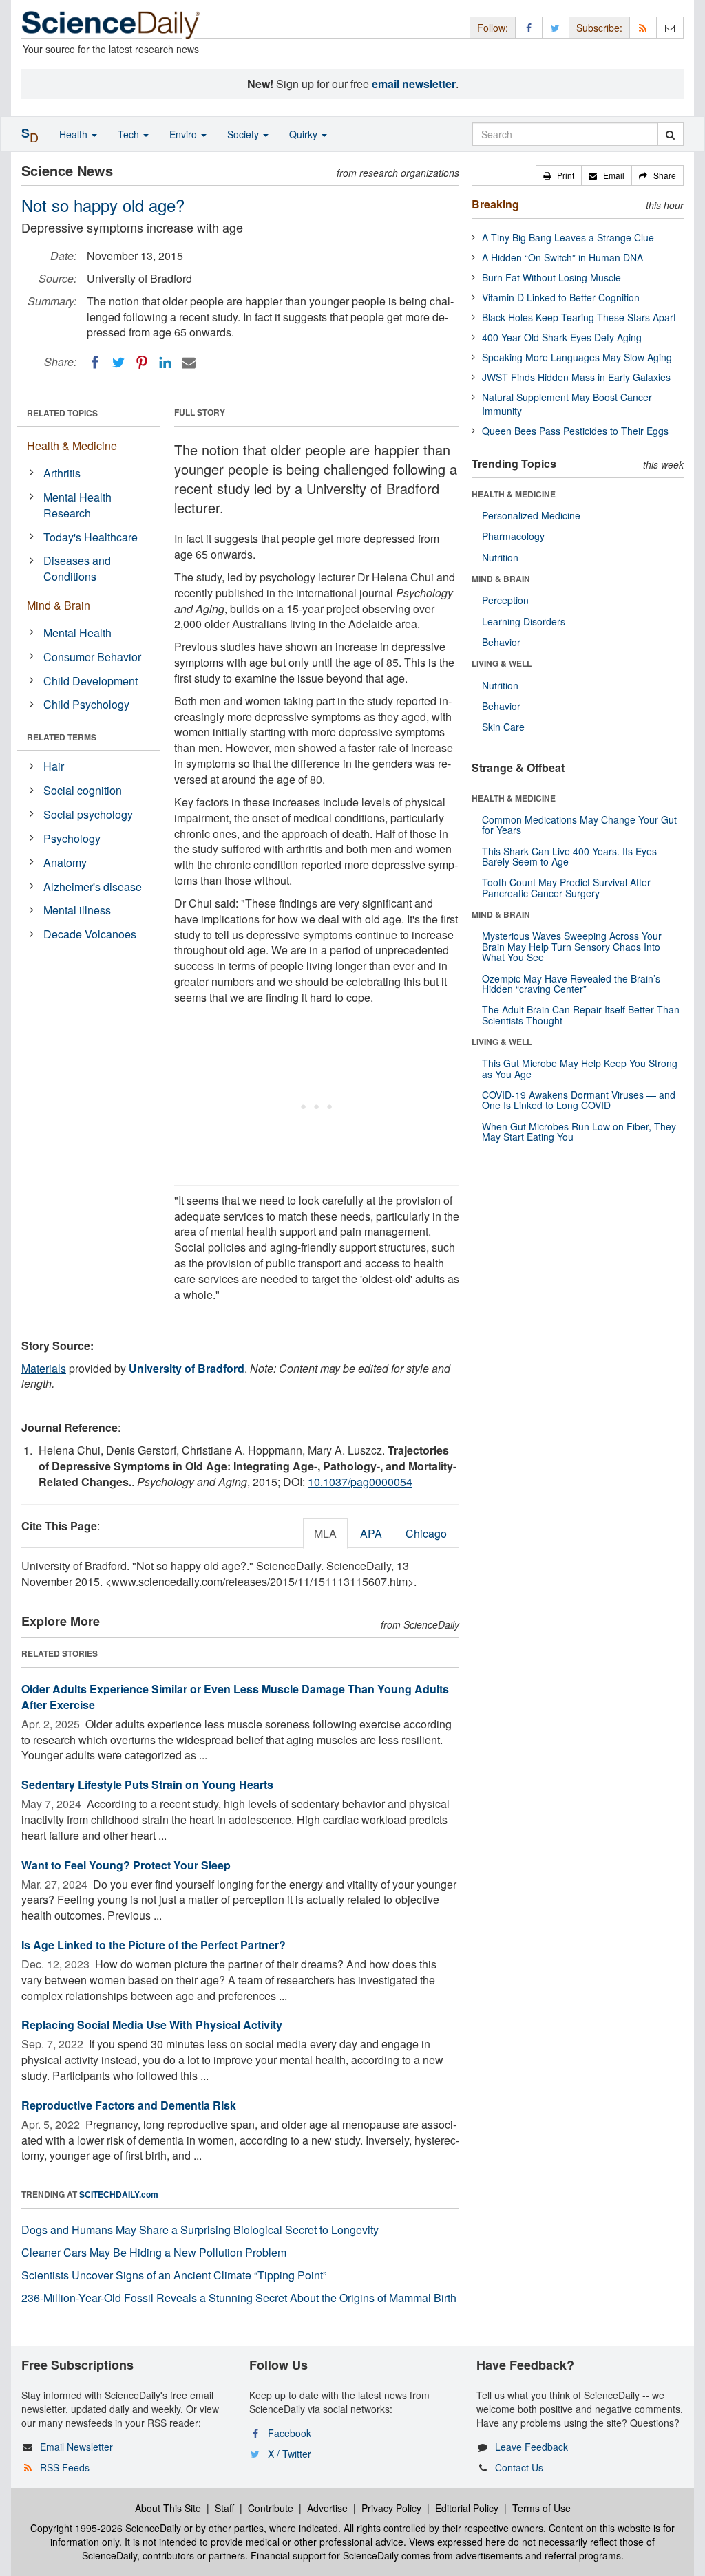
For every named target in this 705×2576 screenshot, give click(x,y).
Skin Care (503, 727)
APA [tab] (371, 1533)
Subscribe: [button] (599, 28)
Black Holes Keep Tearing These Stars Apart (579, 317)
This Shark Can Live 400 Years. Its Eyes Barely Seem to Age (569, 856)
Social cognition (83, 790)
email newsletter (414, 84)
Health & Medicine (72, 446)
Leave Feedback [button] (532, 2447)
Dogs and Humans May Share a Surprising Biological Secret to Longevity (200, 2230)
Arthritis (62, 473)
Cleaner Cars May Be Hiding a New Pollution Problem (154, 2252)
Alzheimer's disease (93, 887)
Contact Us (519, 2467)
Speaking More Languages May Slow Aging (577, 357)
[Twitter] (118, 363)
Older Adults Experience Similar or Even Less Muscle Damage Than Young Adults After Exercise (235, 1697)
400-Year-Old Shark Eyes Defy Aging (562, 337)
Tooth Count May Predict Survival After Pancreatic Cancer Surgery (566, 887)
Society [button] (244, 134)
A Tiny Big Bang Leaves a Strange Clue (568, 237)
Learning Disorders (524, 621)
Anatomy (65, 862)
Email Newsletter (76, 2447)
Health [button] (75, 134)
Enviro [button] (185, 134)
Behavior (501, 642)
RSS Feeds (65, 2467)
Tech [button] (130, 134)
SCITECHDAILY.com (119, 2194)
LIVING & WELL (502, 663)
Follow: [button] (493, 28)
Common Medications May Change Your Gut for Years (579, 825)
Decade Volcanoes (90, 934)
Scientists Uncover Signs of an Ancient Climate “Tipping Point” (174, 2275)
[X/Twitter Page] (556, 27)
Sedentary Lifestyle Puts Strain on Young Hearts (147, 1784)
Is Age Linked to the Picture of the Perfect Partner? (154, 1945)
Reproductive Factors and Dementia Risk (129, 2105)
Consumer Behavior (92, 657)
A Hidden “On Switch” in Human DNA (562, 257)
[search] (670, 134)
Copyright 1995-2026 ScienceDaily (106, 2528)
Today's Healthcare (91, 537)
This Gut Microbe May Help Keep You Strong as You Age (580, 1068)
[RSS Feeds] (643, 27)
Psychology (72, 838)
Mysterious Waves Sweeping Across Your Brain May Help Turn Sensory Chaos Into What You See (572, 946)
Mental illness (77, 910)
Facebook (290, 2433)
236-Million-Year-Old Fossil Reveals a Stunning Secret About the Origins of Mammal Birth (239, 2298)
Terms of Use (541, 2508)
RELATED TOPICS (62, 413)
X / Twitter (290, 2454)
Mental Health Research (77, 505)
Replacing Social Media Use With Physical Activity (152, 2025)
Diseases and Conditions (77, 568)
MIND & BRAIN (501, 579)
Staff (224, 2508)
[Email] (189, 363)
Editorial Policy (467, 2508)
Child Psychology (86, 704)
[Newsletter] (670, 27)
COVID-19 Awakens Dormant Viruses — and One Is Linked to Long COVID (579, 1100)
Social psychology (88, 814)
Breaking (495, 204)
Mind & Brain (59, 605)
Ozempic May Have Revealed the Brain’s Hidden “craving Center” (571, 984)
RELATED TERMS (62, 737)
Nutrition (500, 557)
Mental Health (77, 633)
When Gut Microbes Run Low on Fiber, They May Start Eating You (579, 1131)
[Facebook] (95, 363)
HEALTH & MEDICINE (514, 494)
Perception (505, 600)
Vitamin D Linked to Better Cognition (561, 297)
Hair (54, 766)
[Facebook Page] (529, 27)
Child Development (91, 681)
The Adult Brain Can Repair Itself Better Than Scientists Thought (581, 1015)
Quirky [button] (305, 134)
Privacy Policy (391, 2508)
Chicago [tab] (426, 1533)
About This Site (168, 2508)
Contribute (271, 2508)
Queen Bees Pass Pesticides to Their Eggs (575, 431)
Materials (44, 1368)
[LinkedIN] (165, 363)
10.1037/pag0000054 (360, 1482)
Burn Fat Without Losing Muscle (551, 277)
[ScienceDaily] (111, 24)
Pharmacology (513, 536)
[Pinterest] (142, 363)
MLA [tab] (325, 1533)
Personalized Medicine (531, 515)
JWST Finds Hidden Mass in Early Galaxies (576, 377)
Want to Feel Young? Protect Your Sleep (126, 1865)
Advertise (327, 2508)
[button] (559, 175)
